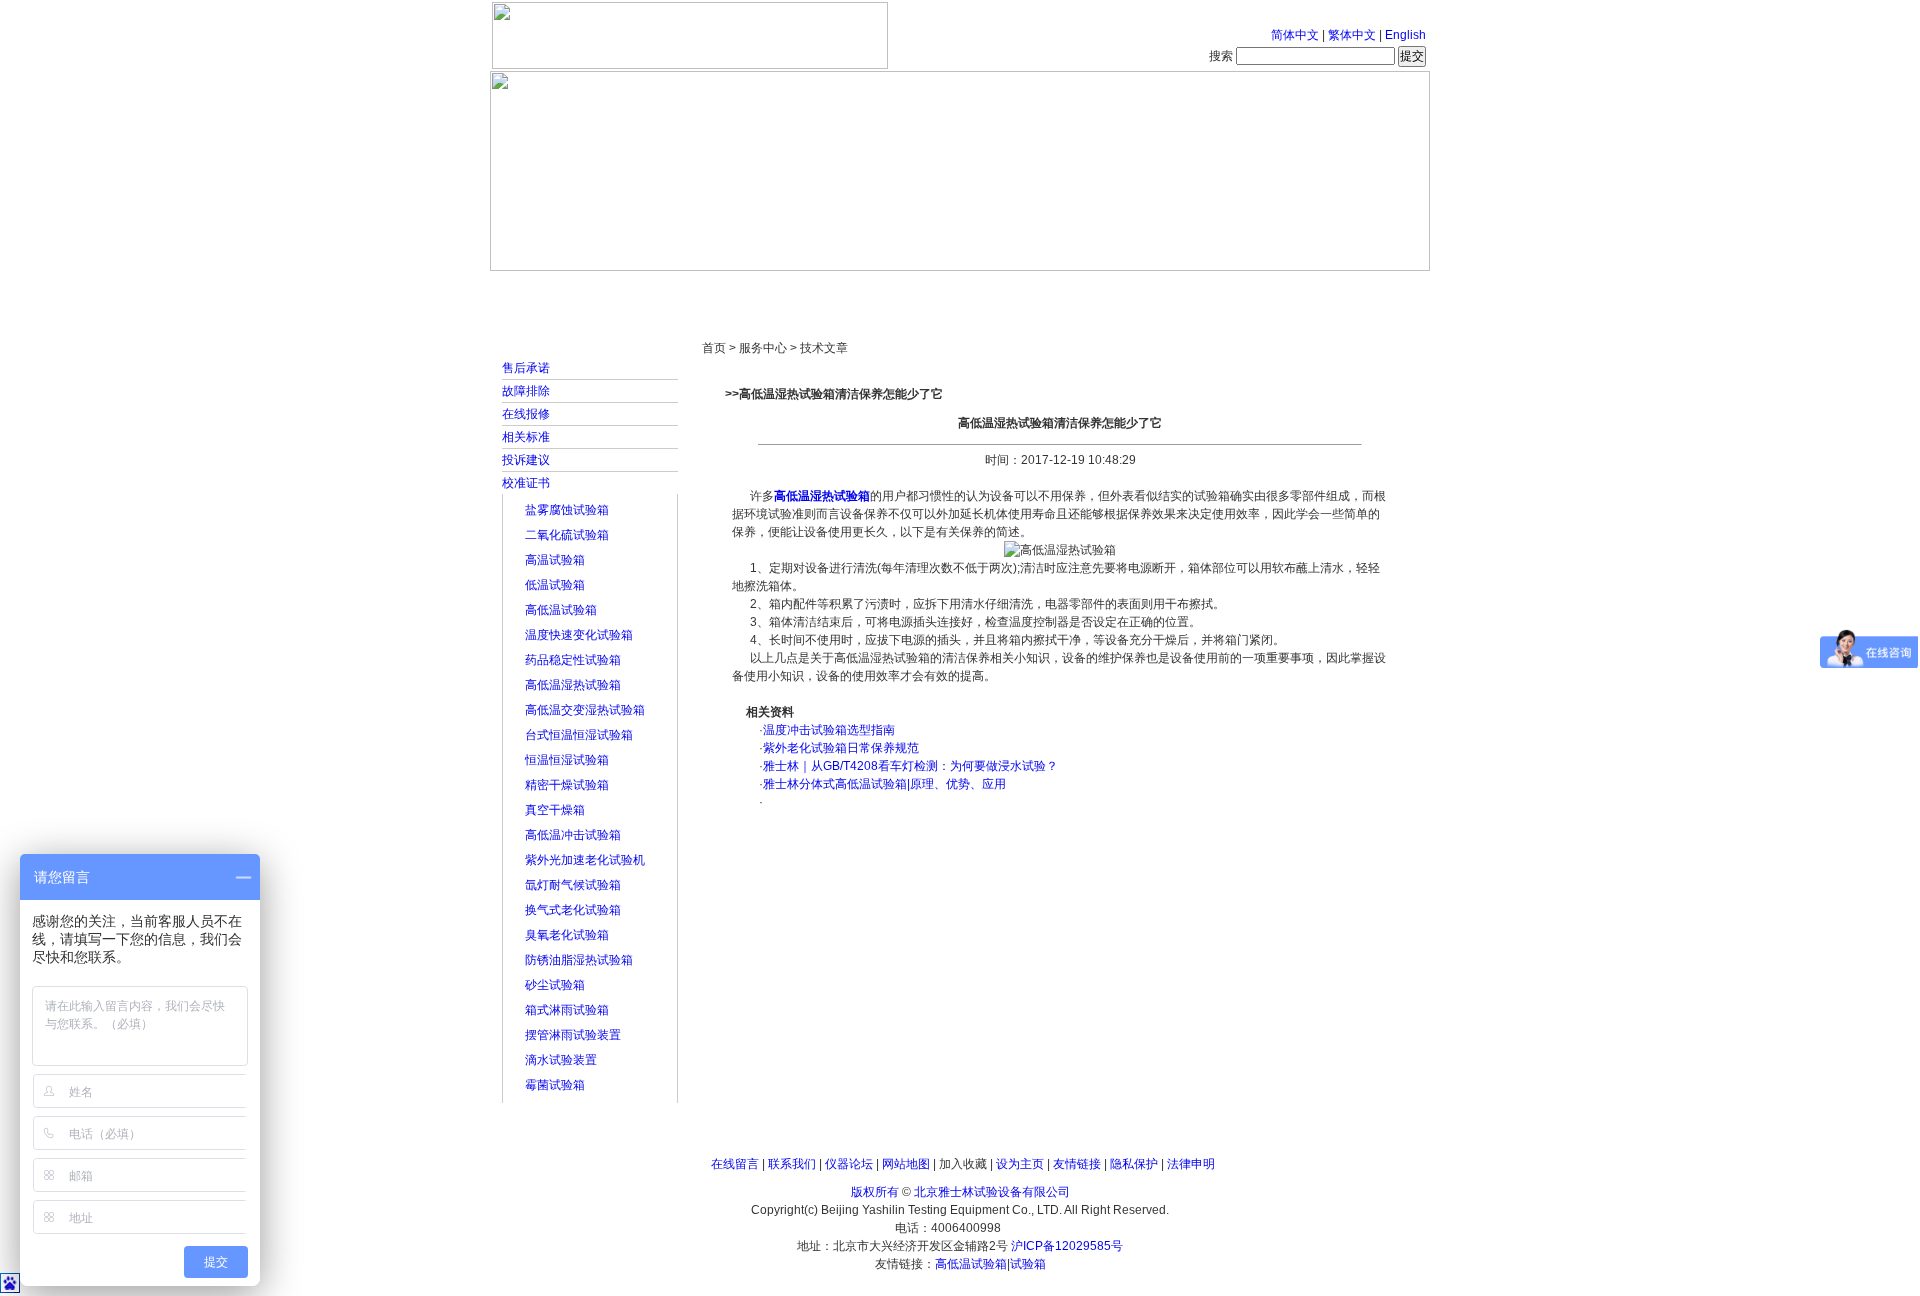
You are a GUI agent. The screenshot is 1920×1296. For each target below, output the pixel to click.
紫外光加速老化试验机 (585, 860)
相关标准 (526, 437)
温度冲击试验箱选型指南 (829, 730)
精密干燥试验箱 (567, 785)
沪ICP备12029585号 (1067, 1246)
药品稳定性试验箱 (573, 660)
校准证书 (526, 483)
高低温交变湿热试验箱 (585, 710)
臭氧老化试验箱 (567, 935)
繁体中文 (1352, 35)
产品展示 (885, 290)
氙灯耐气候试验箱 (573, 885)
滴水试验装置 (561, 1060)
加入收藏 (963, 1164)
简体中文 (1295, 35)
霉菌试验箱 (555, 1085)
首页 (555, 290)
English (1405, 35)
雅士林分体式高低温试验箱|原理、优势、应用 (884, 784)
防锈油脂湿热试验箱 (579, 960)
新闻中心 (775, 290)
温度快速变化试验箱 (579, 635)
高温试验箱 (555, 560)
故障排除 (526, 391)
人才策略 (1105, 290)
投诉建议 (526, 460)
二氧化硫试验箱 (567, 535)
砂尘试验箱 (555, 985)
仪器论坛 (849, 1164)
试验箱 (1028, 1264)
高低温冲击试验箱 (573, 835)
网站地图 (906, 1164)
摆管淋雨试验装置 (573, 1035)
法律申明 (1191, 1164)
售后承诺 (526, 368)
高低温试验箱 (561, 610)
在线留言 (735, 1164)
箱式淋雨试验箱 (567, 1010)
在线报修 (526, 414)
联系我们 (792, 1164)
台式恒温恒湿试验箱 (579, 735)
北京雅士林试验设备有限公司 (992, 1192)
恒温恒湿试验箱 (567, 760)
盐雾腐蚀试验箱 (567, 510)
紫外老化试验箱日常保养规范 (841, 748)
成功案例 (995, 290)
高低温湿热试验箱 (573, 685)
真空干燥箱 (555, 810)
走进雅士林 (665, 290)
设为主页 (1020, 1164)
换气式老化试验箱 (573, 910)
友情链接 (1077, 1164)
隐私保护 (1134, 1164)
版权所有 (875, 1192)
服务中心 (1215, 290)
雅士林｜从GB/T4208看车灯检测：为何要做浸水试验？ (910, 766)
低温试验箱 (555, 585)
